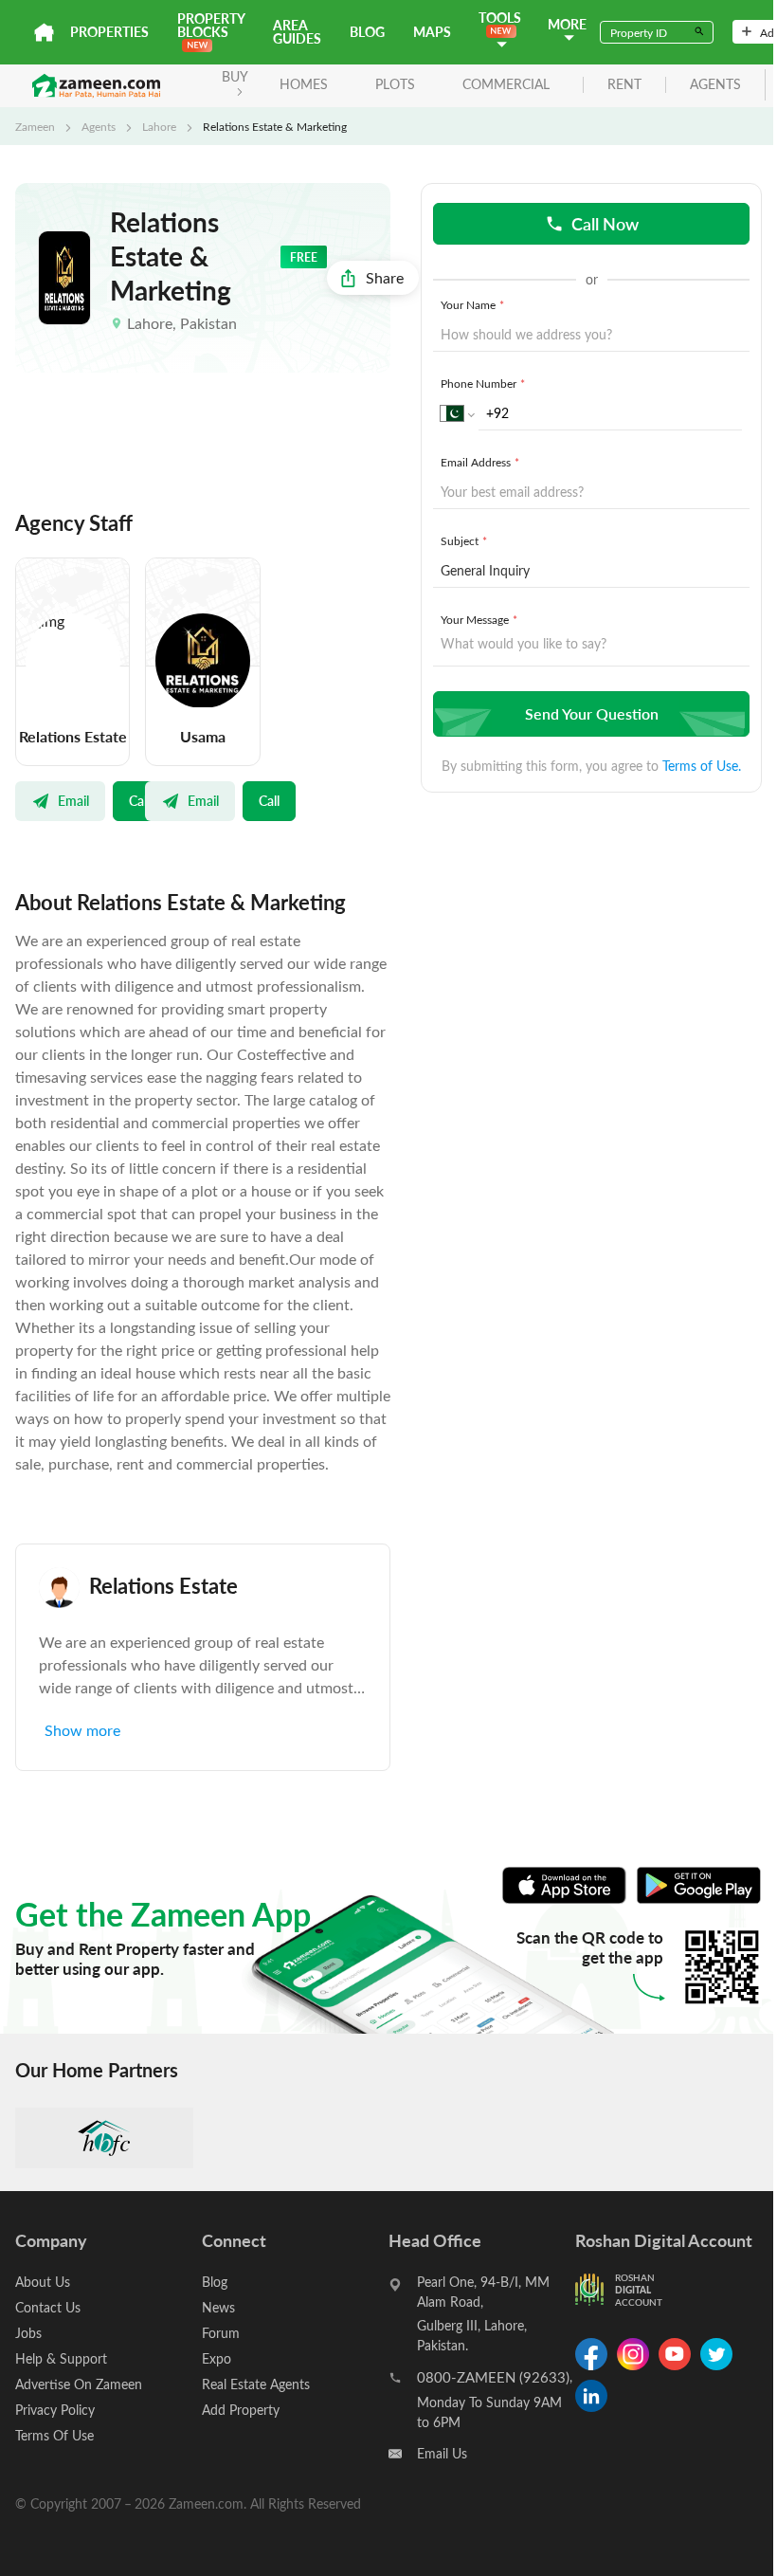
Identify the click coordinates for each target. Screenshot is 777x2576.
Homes (304, 84)
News (218, 2307)
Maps (432, 32)
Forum (221, 2333)
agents (715, 85)
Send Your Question (592, 713)
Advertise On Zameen (79, 2384)
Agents (99, 126)
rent (624, 85)
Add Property (241, 2410)
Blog (367, 32)
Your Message (479, 619)
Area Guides (297, 32)
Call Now (605, 223)
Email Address (480, 462)
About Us (43, 2282)
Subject (464, 540)
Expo (217, 2358)
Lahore (159, 126)
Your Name (472, 304)
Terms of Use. (702, 766)
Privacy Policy (55, 2410)
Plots (395, 84)
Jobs (28, 2333)
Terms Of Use (54, 2435)
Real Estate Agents (256, 2384)
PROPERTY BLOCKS (211, 25)
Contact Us (48, 2307)
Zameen (35, 126)
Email (73, 800)
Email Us (442, 2453)
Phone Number (483, 383)
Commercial (506, 84)
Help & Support (61, 2358)
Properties (109, 32)
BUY (235, 76)
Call (139, 800)
